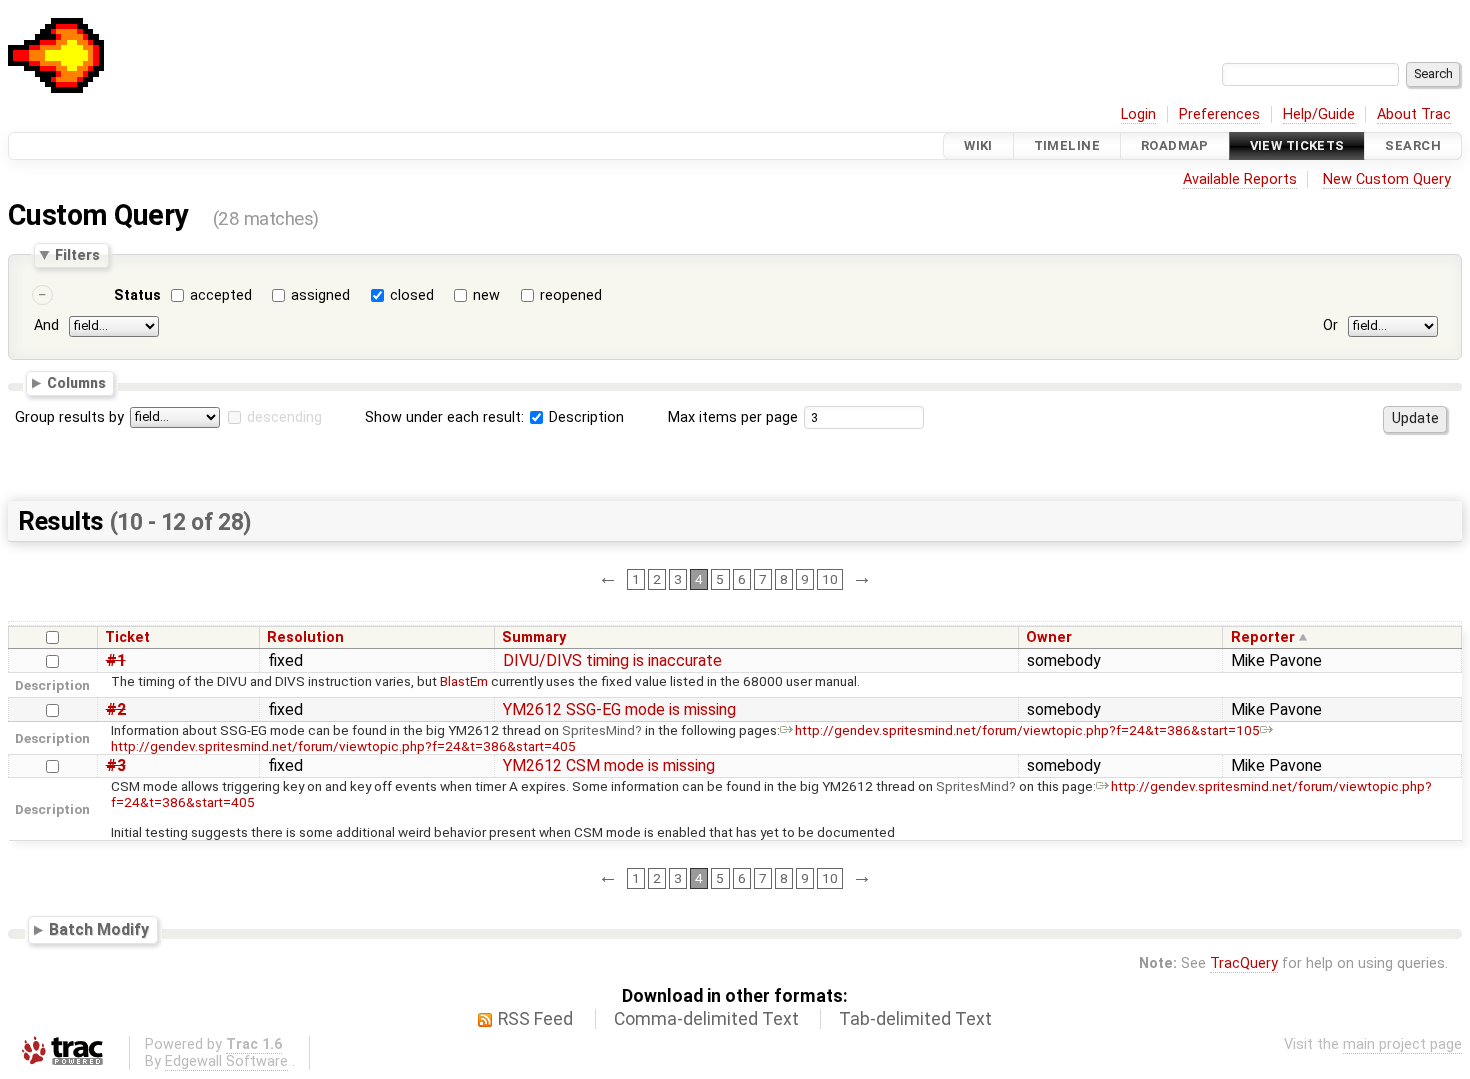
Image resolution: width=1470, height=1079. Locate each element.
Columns (76, 383)
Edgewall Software (226, 1061)
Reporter (1263, 637)
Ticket (127, 637)
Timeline (1067, 145)
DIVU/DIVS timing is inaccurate (612, 660)
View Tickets (1297, 145)
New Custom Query (1387, 179)
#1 (116, 660)
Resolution (305, 637)
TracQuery (1244, 963)
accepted (221, 295)
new (486, 295)
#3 (116, 765)
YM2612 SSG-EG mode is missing (619, 709)
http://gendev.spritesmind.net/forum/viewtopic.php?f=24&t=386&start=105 (1027, 730)
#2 (116, 709)
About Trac (1414, 114)
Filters (77, 255)
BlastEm (464, 681)
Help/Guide (1319, 114)
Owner (1049, 637)
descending (284, 417)
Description (584, 417)
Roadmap (1175, 145)
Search (1413, 145)
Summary (534, 637)
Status (137, 295)
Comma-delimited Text (706, 1019)
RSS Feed (535, 1019)
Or (1330, 325)
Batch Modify (99, 929)
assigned (320, 295)
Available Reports (1240, 179)
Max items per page (733, 417)
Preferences (1219, 114)
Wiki (978, 145)
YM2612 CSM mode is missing (609, 765)
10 (830, 579)
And (46, 325)
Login (1138, 114)
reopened (571, 295)
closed (412, 295)
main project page (1402, 1044)
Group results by (69, 417)
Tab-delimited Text (915, 1019)
